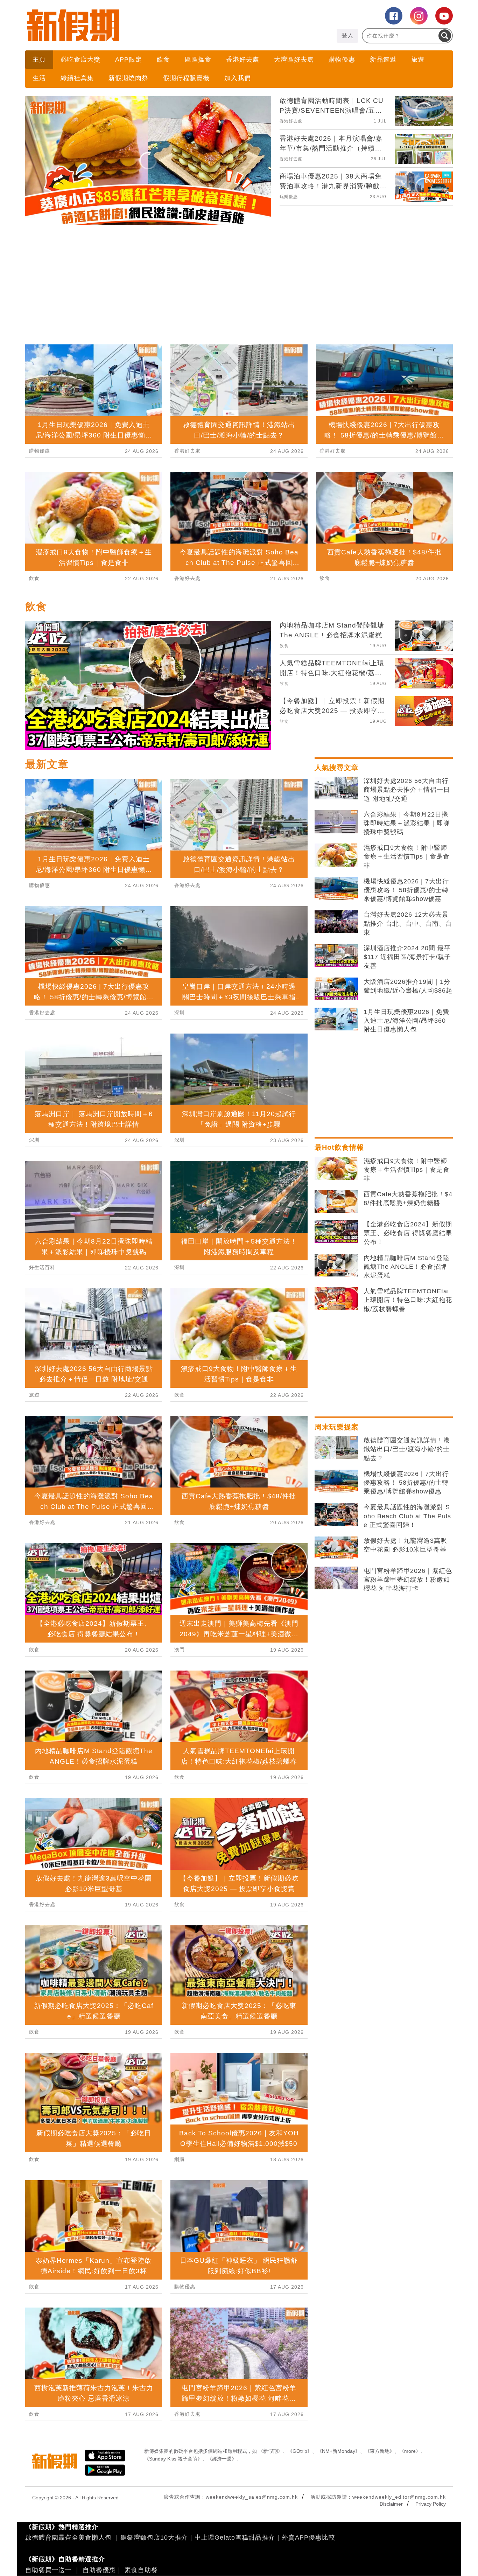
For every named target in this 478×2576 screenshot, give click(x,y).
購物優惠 (342, 59)
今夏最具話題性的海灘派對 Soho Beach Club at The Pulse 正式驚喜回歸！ (407, 1639)
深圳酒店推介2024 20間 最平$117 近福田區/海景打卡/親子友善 (407, 1080)
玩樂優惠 (289, 197)
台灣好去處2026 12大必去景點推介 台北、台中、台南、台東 (408, 1047)
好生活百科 (42, 1391)
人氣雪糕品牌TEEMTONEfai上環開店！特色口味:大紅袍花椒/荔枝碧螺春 (408, 1423)
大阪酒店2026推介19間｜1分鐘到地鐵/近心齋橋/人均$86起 (408, 1110)
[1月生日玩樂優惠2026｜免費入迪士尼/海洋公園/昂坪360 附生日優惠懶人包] (336, 1143)
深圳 (34, 1263)
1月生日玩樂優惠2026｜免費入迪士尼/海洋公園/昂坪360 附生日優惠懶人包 (406, 1144)
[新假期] (132, 25)
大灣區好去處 (294, 59)
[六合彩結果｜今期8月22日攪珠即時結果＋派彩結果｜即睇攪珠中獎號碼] (336, 945)
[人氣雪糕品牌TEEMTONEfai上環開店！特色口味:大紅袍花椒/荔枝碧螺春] (336, 1422)
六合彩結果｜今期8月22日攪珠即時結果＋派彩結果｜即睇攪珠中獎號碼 (407, 947)
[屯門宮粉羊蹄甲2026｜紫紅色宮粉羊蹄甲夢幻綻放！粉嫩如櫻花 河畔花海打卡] (336, 1702)
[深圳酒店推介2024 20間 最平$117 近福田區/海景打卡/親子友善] (336, 1079)
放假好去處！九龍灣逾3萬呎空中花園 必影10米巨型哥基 (405, 1669)
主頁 (39, 59)
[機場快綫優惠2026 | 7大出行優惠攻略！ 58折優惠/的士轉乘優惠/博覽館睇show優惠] (336, 1012)
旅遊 (418, 59)
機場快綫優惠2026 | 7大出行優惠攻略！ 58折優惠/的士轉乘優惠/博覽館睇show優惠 (406, 1014)
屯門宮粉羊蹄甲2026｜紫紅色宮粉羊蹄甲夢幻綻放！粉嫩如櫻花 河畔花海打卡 (408, 1703)
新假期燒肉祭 (128, 78)
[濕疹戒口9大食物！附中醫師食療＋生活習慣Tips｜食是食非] (336, 979)
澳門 (180, 1773)
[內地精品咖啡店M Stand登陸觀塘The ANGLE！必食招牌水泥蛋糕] (336, 1389)
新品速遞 (383, 59)
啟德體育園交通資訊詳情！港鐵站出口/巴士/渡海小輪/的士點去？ (407, 1573)
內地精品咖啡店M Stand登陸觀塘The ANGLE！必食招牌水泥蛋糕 (406, 1390)
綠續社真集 (77, 78)
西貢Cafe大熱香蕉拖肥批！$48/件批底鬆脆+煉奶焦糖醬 (408, 1322)
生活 (39, 78)
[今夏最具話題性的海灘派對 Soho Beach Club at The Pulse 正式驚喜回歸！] (336, 1638)
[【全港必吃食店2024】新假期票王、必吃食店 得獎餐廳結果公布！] (336, 1355)
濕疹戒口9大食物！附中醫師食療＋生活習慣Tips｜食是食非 (407, 980)
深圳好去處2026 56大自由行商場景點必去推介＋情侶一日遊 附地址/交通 (407, 913)
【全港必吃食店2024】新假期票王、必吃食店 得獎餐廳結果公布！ (408, 1357)
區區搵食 (198, 59)
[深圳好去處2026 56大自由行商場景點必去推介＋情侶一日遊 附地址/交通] (336, 912)
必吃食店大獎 (80, 59)
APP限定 (129, 59)
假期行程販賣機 (186, 78)
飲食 (163, 59)
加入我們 (238, 78)
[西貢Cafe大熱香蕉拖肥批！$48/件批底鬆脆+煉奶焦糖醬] (336, 1325)
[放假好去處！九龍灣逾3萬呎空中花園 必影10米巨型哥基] (336, 1672)
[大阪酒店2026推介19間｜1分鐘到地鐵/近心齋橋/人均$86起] (336, 1113)
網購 (180, 2283)
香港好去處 (243, 59)
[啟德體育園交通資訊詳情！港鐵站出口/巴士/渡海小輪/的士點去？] (336, 1571)
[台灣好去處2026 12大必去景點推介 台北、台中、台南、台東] (336, 1045)
